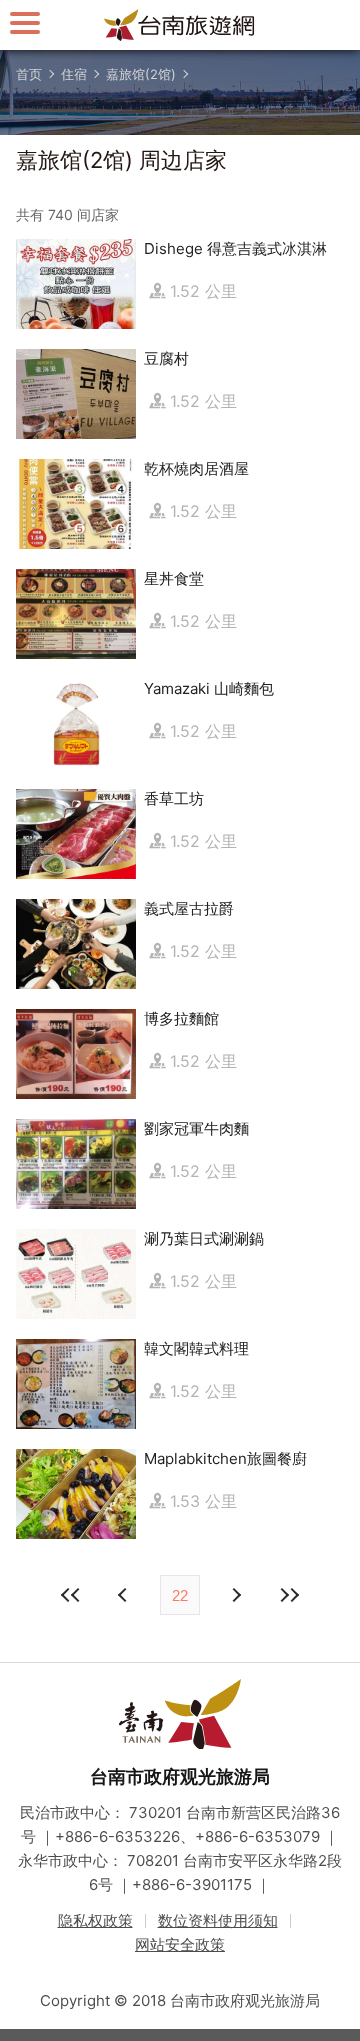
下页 (125, 1595)
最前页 (71, 1595)
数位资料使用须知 (218, 1920)
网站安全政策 (180, 1944)
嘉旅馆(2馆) (141, 74)
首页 (29, 74)
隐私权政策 (95, 1920)
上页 (235, 1595)
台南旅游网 (180, 25)
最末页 (289, 1595)
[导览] (25, 22)
